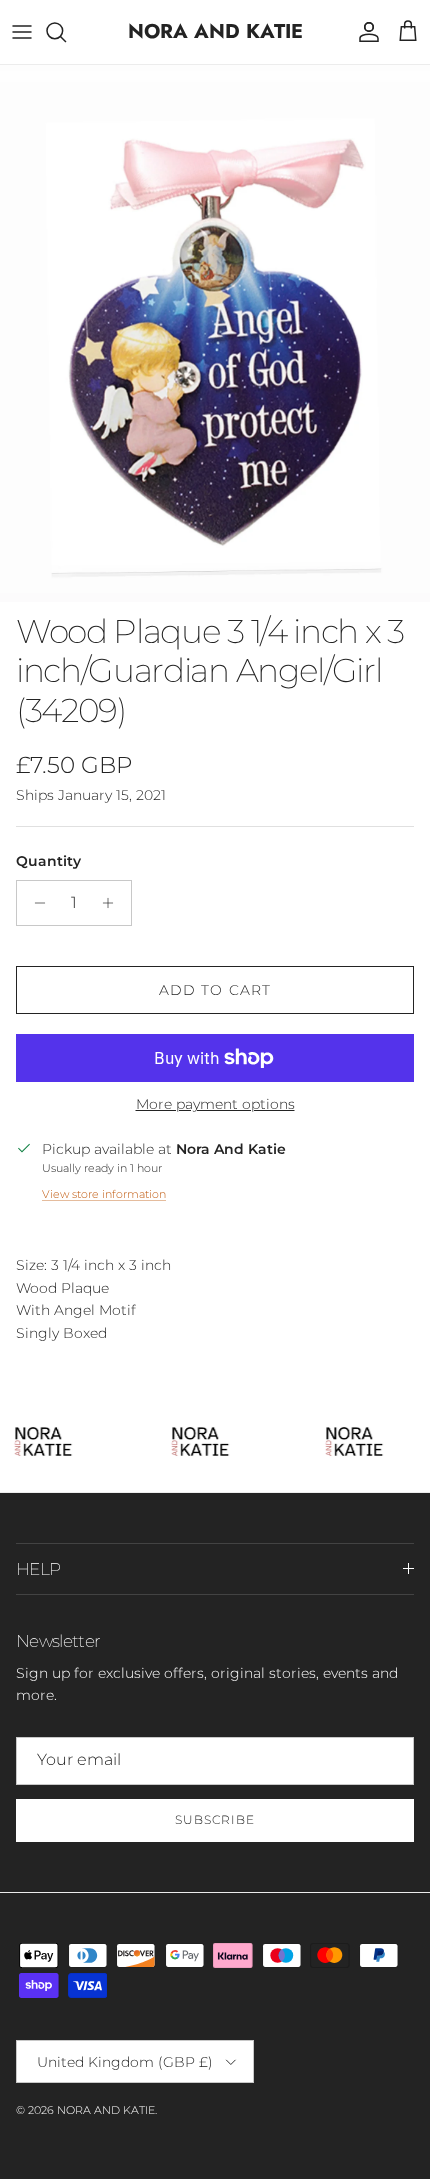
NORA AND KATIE (106, 2110)
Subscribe (215, 1819)
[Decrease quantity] (34, 903)
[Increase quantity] (113, 903)
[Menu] (22, 32)
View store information (104, 1194)
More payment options (215, 1104)
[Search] (66, 32)
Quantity (48, 861)
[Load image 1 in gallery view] (215, 333)
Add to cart (215, 990)
